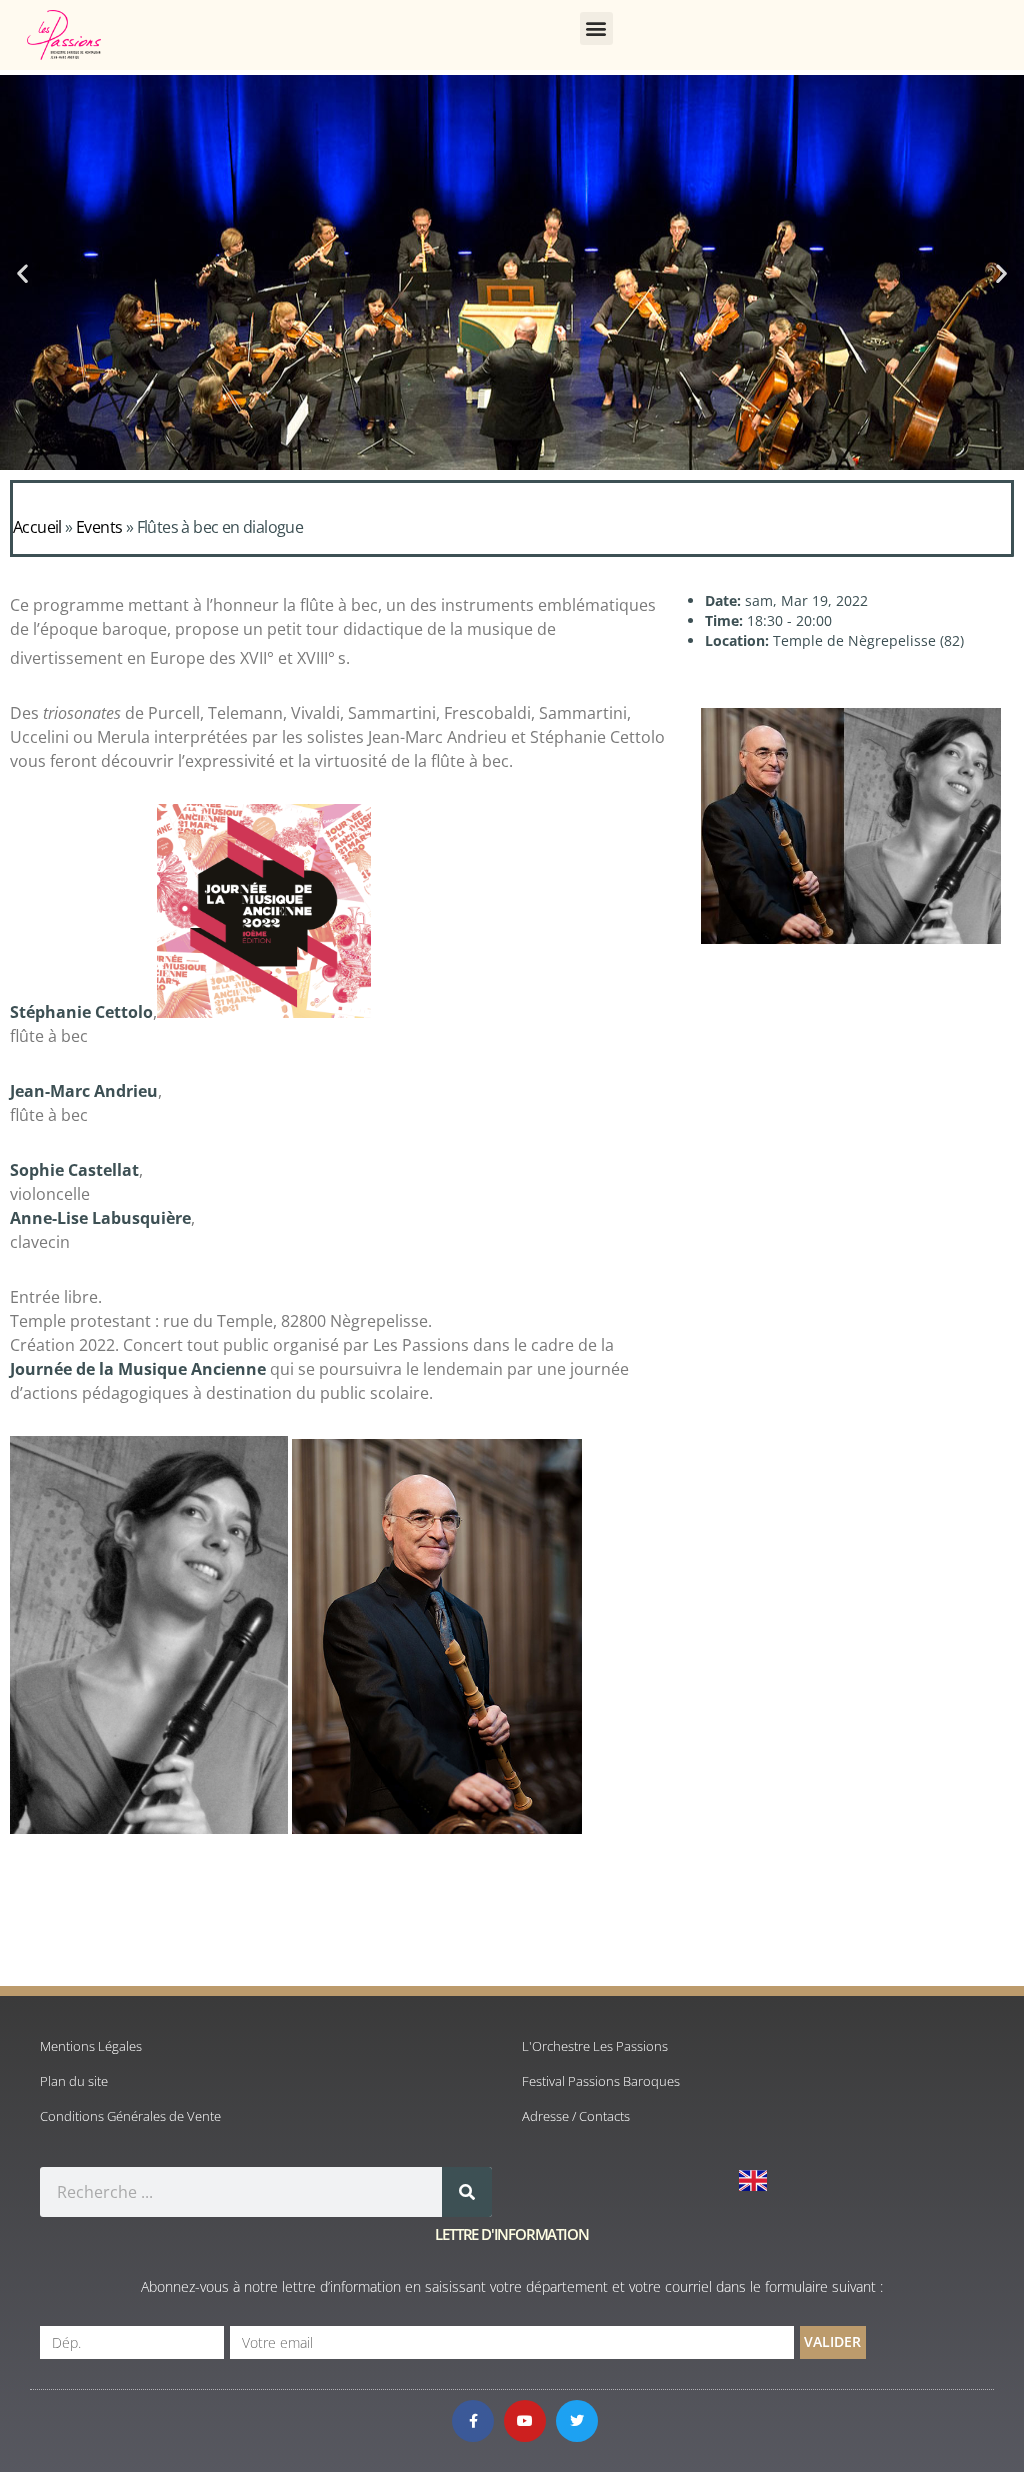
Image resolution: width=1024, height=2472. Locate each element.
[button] (596, 28)
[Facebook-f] (473, 2421)
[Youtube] (525, 2421)
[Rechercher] (467, 2192)
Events (99, 527)
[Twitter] (577, 2421)
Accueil (37, 527)
